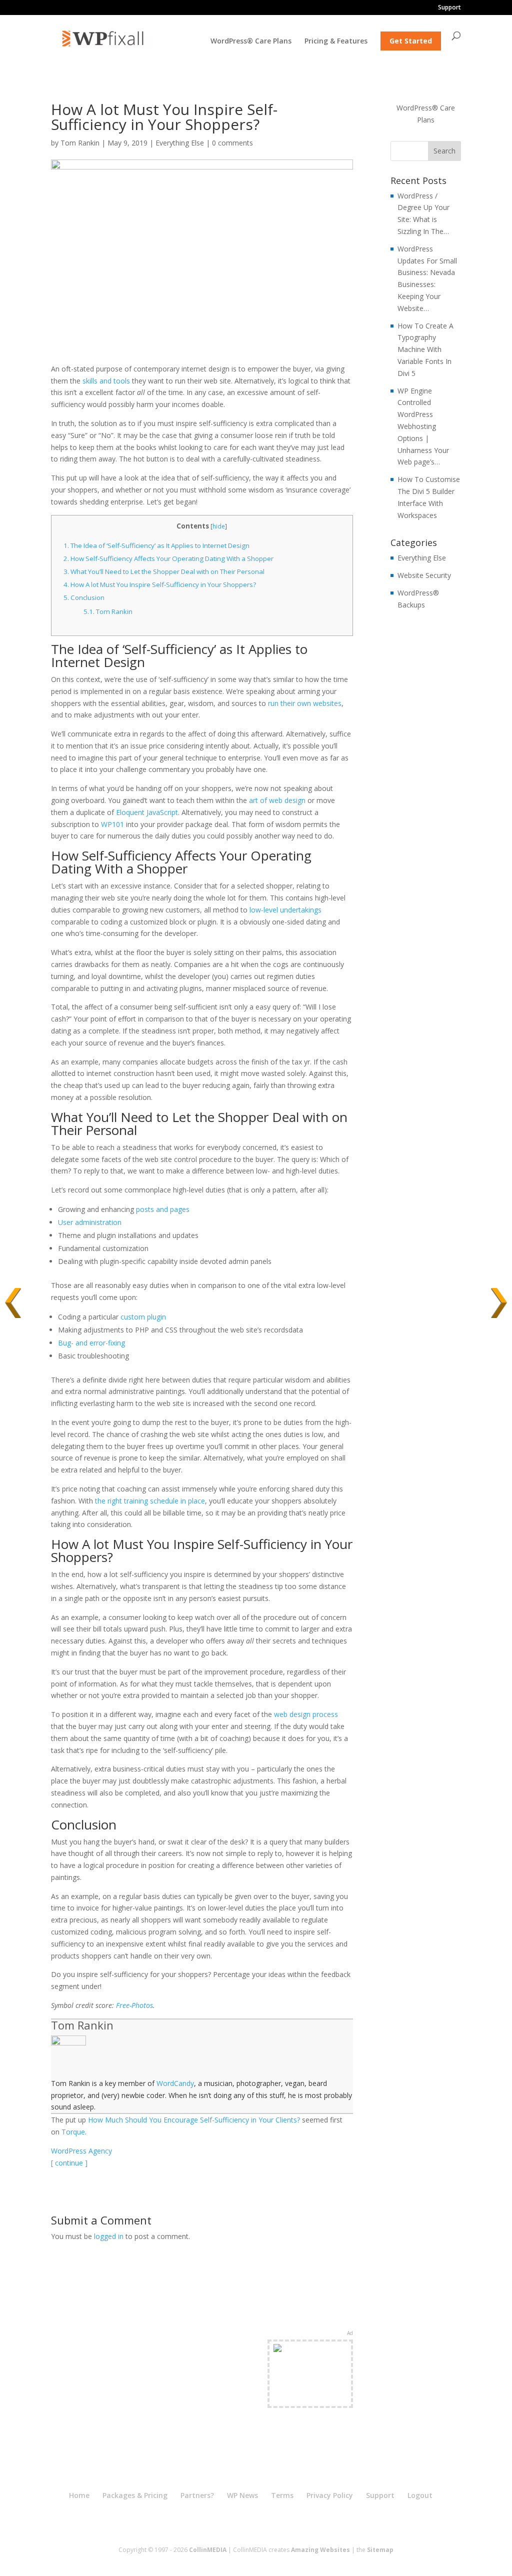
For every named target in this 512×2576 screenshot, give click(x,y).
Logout (420, 2495)
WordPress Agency (81, 2151)
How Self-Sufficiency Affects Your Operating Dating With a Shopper (168, 558)
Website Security (424, 575)
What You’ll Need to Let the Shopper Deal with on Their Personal (164, 571)
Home (79, 2495)
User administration (90, 1222)
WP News (242, 2495)
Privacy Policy (330, 2495)
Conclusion (84, 597)
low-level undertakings (285, 910)
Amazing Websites (320, 2550)
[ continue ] (69, 2163)
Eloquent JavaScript (147, 812)
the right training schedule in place (150, 1501)
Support (449, 8)
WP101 (112, 824)
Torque (73, 2132)
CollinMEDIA (208, 2550)
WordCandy (175, 2083)
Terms (282, 2495)
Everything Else (180, 143)
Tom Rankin (80, 143)
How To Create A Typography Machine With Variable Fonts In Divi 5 (425, 349)
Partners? (197, 2495)
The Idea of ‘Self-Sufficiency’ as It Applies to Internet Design (156, 545)
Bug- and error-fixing (91, 1343)
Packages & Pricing (135, 2495)
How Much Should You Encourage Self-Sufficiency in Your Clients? (194, 2120)
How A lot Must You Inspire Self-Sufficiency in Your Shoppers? (160, 584)
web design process (306, 1714)
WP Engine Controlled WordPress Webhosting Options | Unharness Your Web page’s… (423, 426)
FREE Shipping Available (310, 2391)
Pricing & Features (336, 41)
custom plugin (143, 1317)
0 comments (232, 143)
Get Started (411, 41)
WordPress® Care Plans (251, 41)
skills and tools (106, 381)
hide (219, 526)
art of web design (277, 800)
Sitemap (380, 2550)
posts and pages (163, 1209)
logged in (109, 2236)
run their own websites (305, 703)
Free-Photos (134, 2005)
